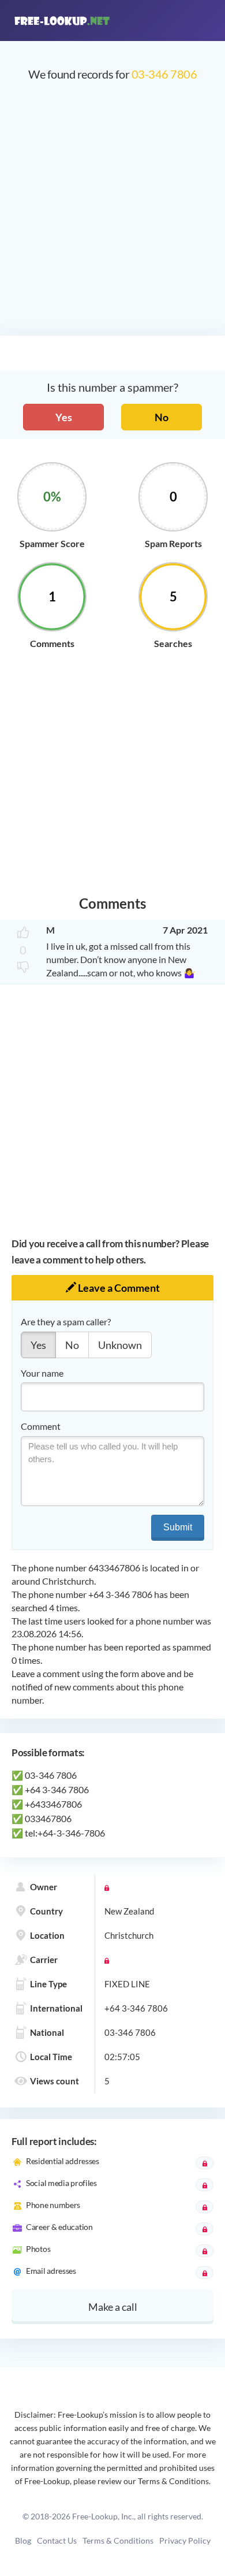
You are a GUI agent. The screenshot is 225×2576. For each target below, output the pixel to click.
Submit (178, 1527)
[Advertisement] (112, 214)
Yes (64, 417)
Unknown (120, 1345)
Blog (23, 2540)
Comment (41, 1426)
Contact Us (57, 2540)
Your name (42, 1373)
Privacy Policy (185, 2540)
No (162, 417)
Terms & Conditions (118, 2540)
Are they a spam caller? (66, 1322)
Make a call (113, 2307)
